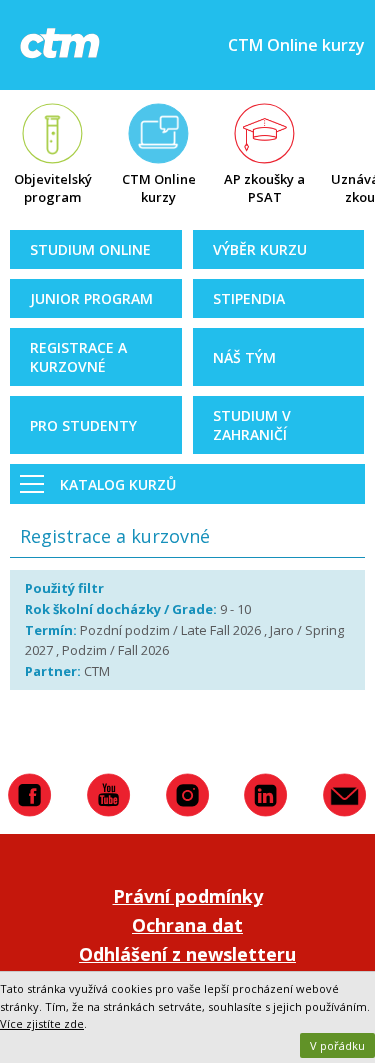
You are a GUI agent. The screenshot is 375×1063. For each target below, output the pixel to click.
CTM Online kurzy (159, 188)
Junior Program (91, 298)
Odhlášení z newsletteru (187, 954)
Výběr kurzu (260, 249)
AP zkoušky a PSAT (264, 188)
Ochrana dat (187, 925)
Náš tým (244, 357)
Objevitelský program (53, 188)
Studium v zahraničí (252, 425)
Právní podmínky (188, 896)
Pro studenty (83, 425)
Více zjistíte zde (42, 1023)
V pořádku (337, 1045)
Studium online (90, 249)
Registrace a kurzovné (78, 357)
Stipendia (249, 298)
